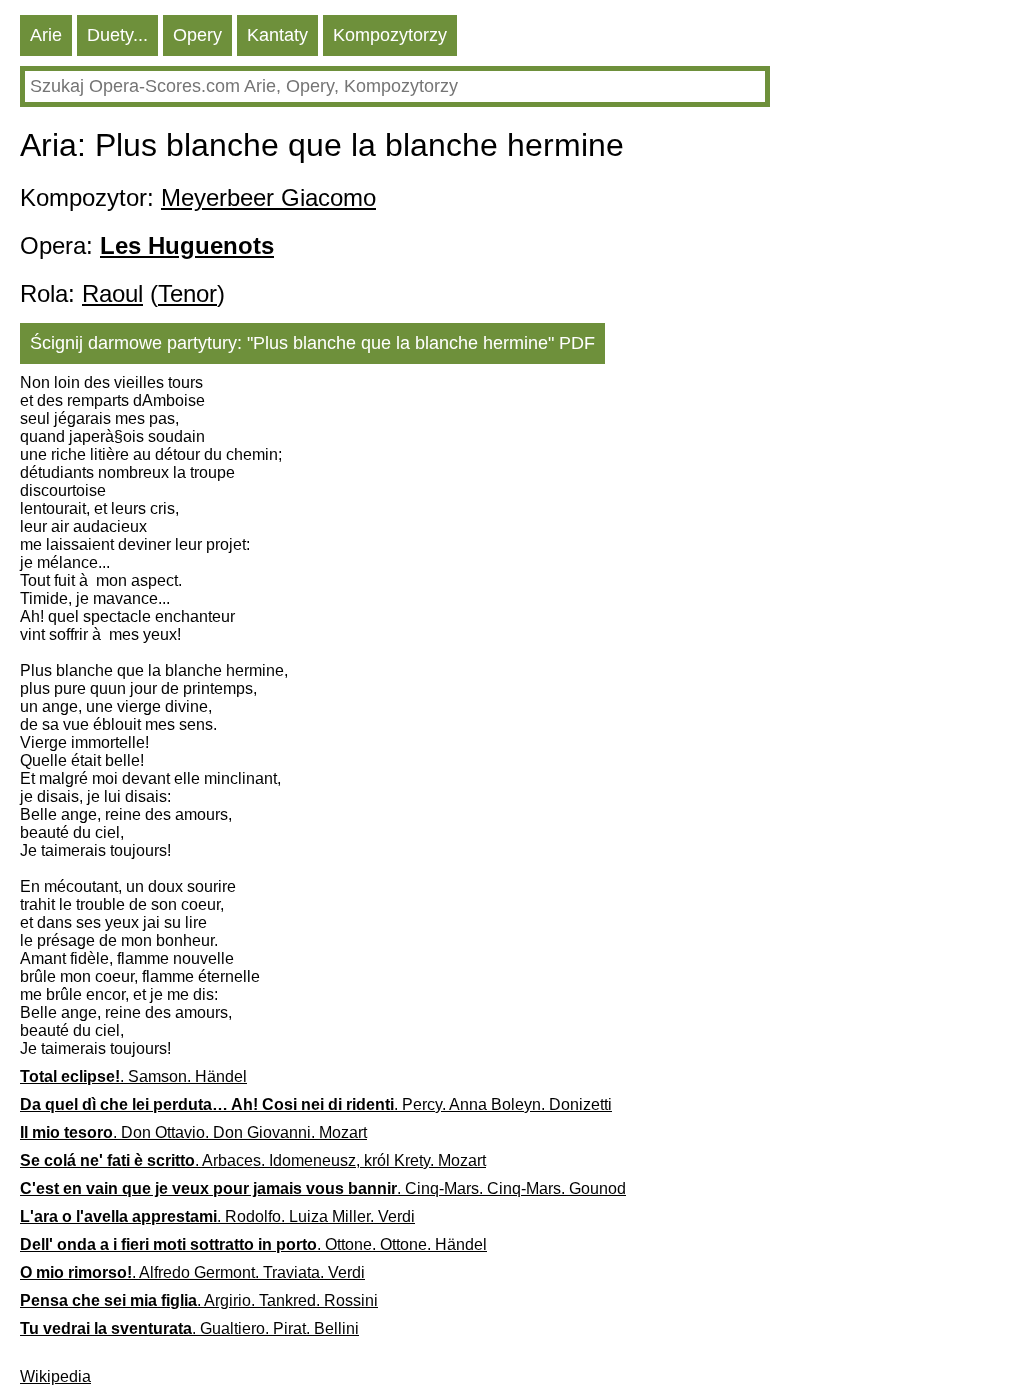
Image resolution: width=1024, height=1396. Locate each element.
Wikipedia (55, 1376)
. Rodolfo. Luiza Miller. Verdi (217, 1216)
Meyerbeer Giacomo (268, 197)
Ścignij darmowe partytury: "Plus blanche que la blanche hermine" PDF (312, 343)
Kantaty (277, 35)
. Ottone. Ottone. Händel (253, 1244)
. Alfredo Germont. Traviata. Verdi (192, 1272)
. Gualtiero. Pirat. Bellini (189, 1328)
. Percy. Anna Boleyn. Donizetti (316, 1104)
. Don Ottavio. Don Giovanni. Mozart (193, 1132)
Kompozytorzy (390, 35)
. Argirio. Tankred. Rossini (199, 1300)
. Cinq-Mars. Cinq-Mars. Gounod (323, 1188)
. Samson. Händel (133, 1076)
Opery (197, 35)
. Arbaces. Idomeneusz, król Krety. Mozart (253, 1160)
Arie (46, 35)
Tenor (187, 293)
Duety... (117, 35)
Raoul (112, 293)
